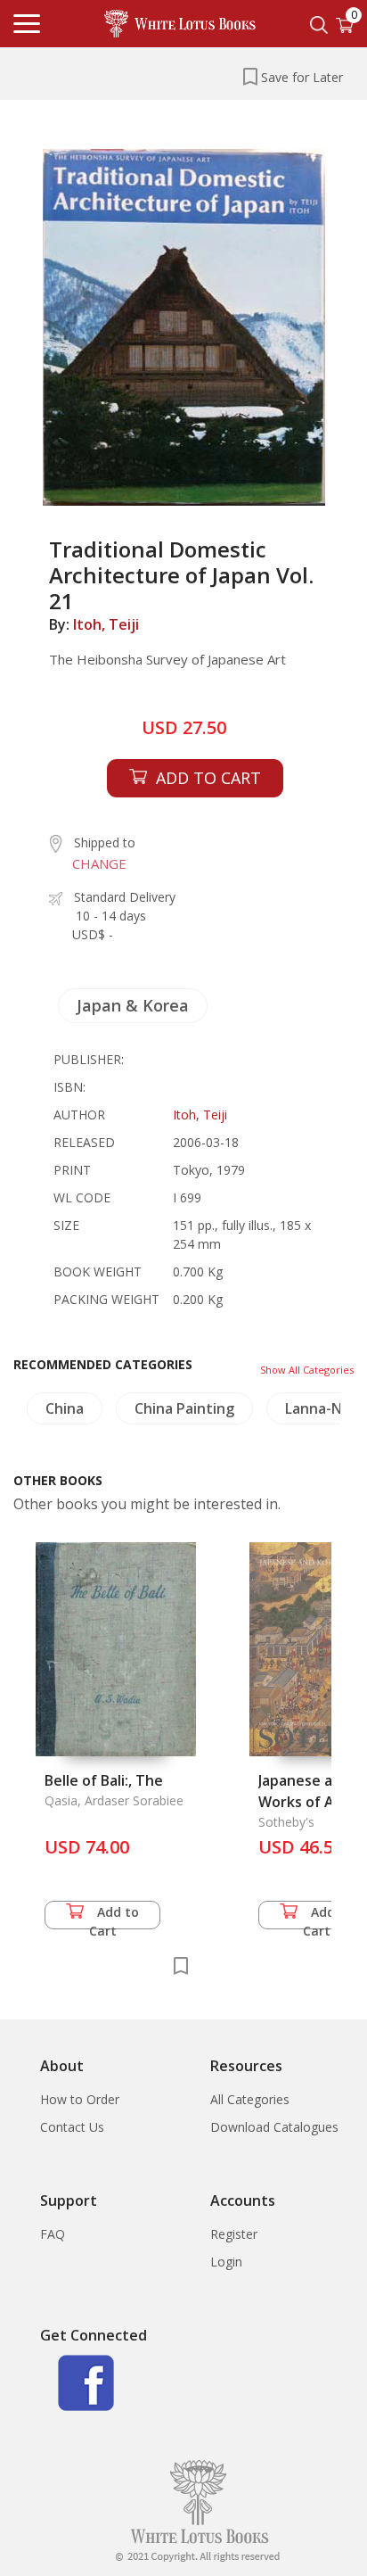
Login (226, 2262)
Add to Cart (114, 1916)
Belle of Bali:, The (104, 1780)
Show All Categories (307, 1370)
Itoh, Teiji (106, 624)
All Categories (250, 2099)
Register (234, 2234)
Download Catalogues (274, 2127)
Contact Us (72, 2127)
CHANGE (99, 863)
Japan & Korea (133, 1005)
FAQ (53, 2234)
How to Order (80, 2099)
